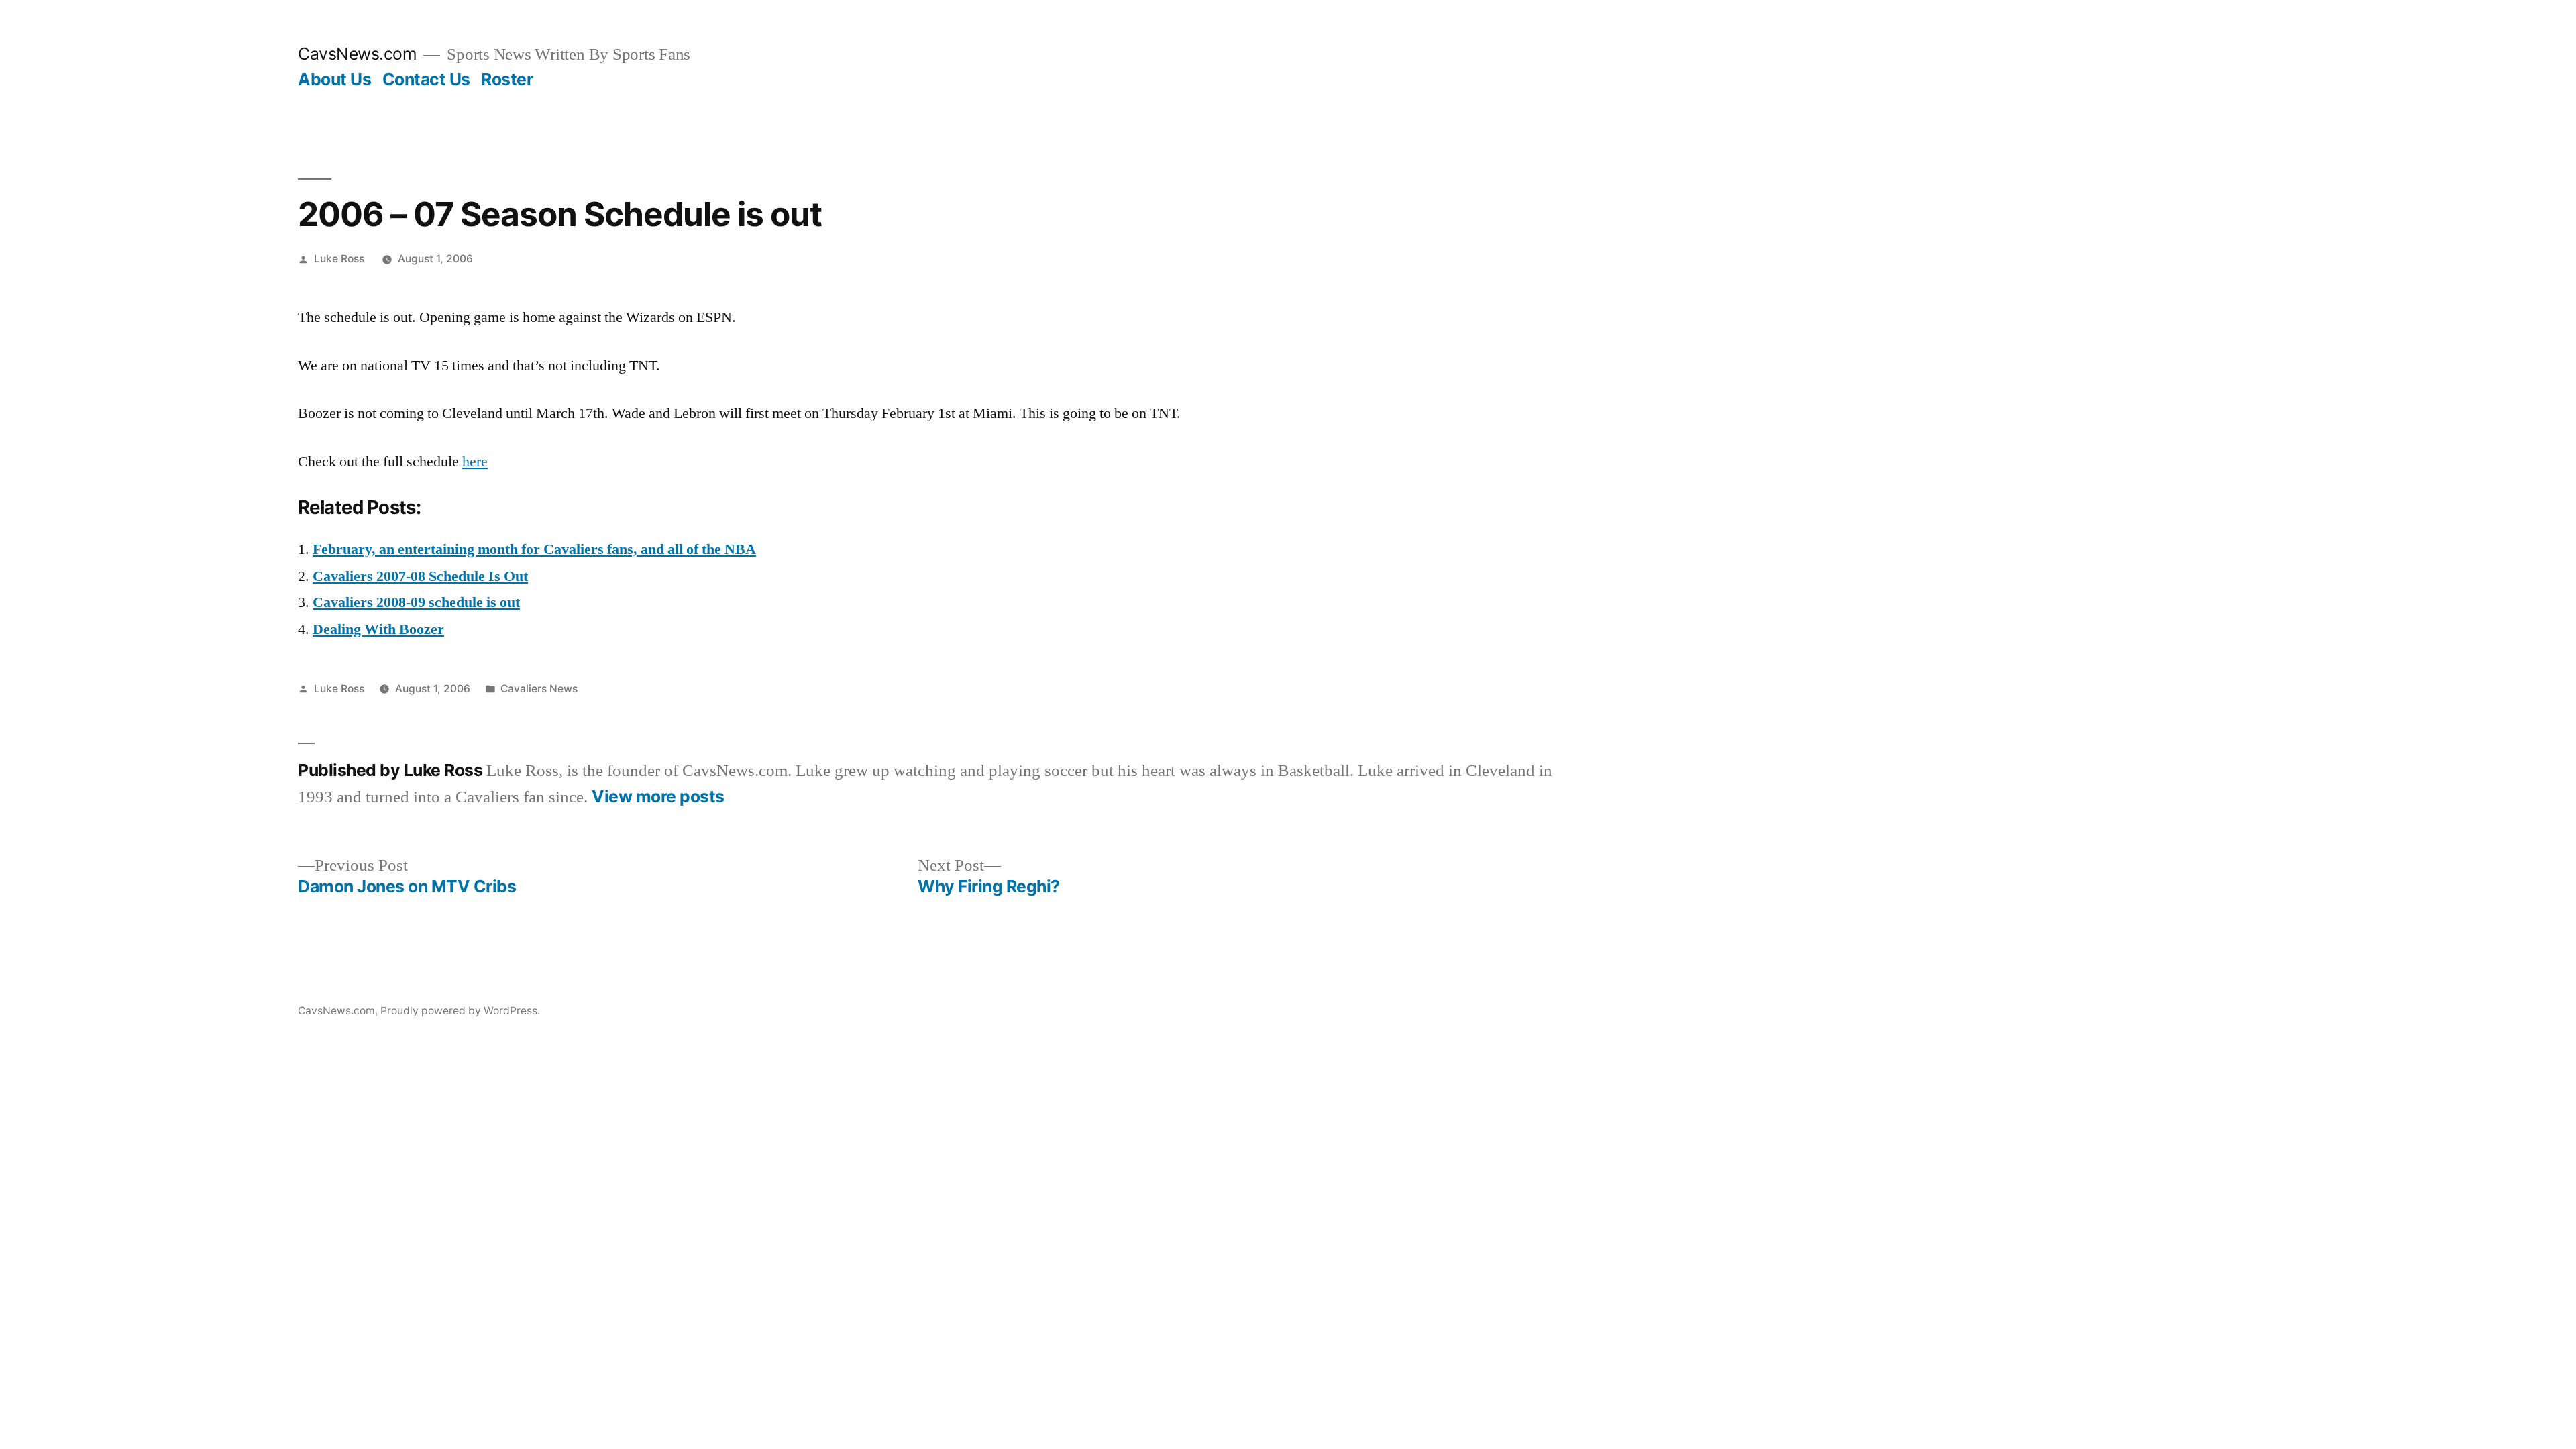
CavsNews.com (357, 54)
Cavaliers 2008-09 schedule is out (416, 602)
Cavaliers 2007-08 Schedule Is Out (420, 576)
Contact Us (426, 79)
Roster (507, 79)
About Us (334, 79)
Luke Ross (339, 259)
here (475, 462)
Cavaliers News (539, 689)
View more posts (658, 797)
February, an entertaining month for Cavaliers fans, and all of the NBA (534, 549)
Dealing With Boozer (378, 629)
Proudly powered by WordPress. (460, 1011)
